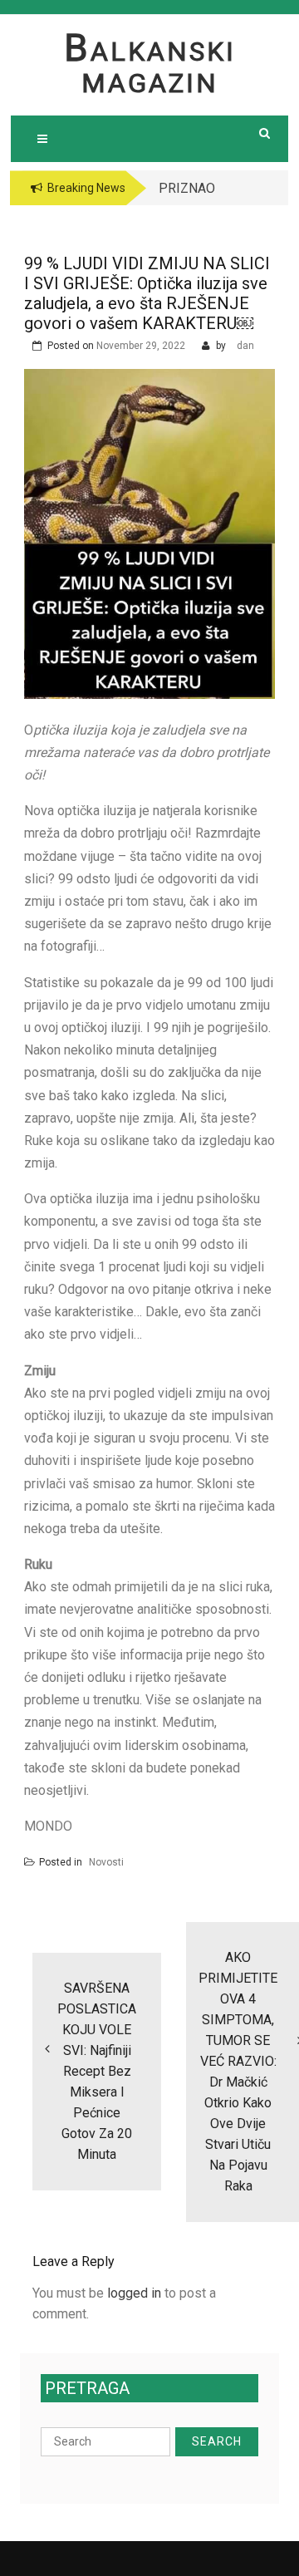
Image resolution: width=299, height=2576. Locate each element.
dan (245, 346)
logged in (134, 2293)
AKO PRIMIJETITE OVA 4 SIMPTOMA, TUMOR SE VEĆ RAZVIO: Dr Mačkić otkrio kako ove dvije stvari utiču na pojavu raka (238, 2072)
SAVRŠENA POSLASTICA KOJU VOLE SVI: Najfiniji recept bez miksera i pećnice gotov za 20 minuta (97, 2071)
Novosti (106, 1862)
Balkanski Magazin (150, 67)
